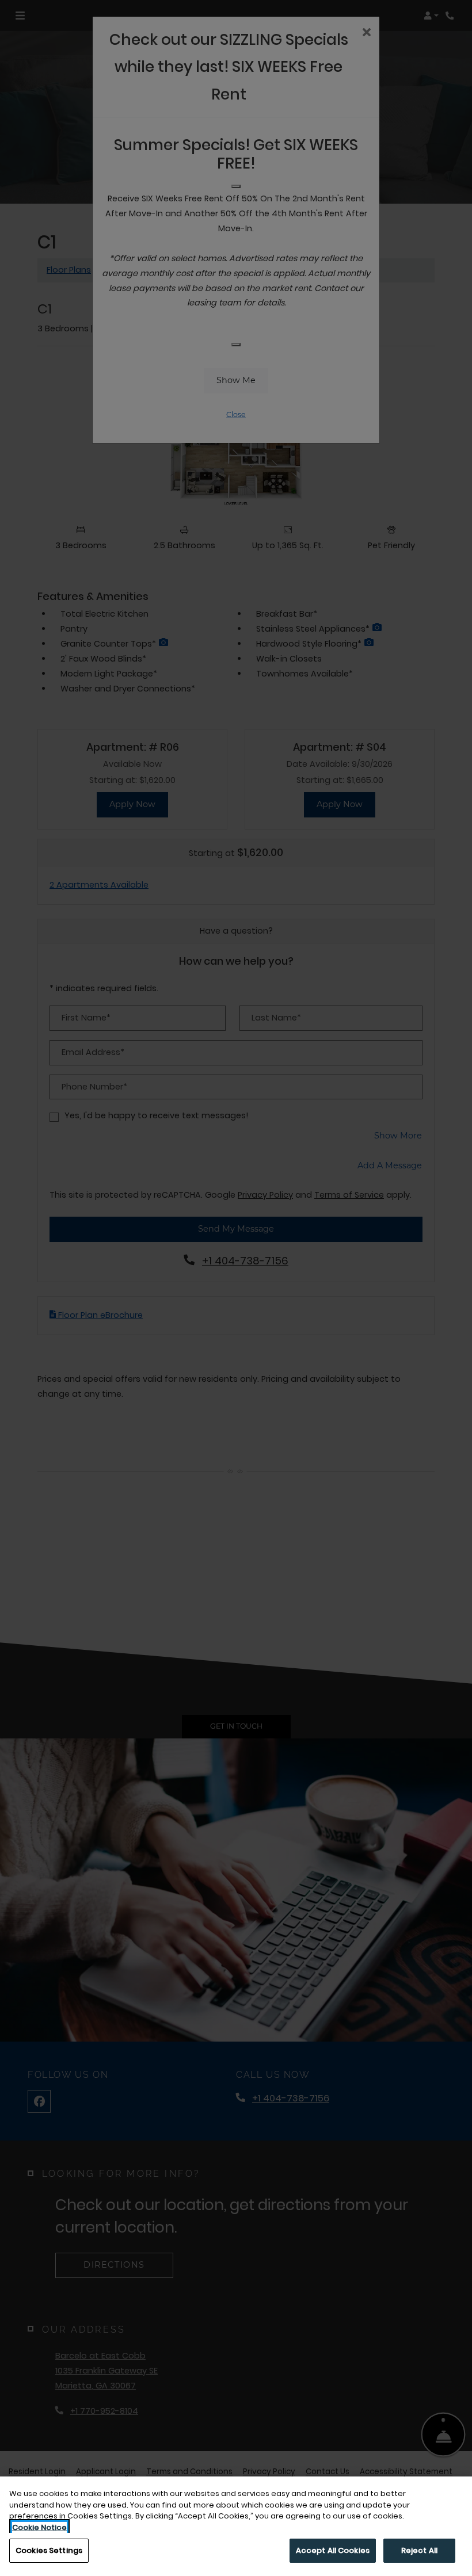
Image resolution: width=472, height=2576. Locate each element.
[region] (236, 2526)
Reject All (419, 2550)
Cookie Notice (39, 2527)
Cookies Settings (49, 2550)
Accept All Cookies (333, 2550)
